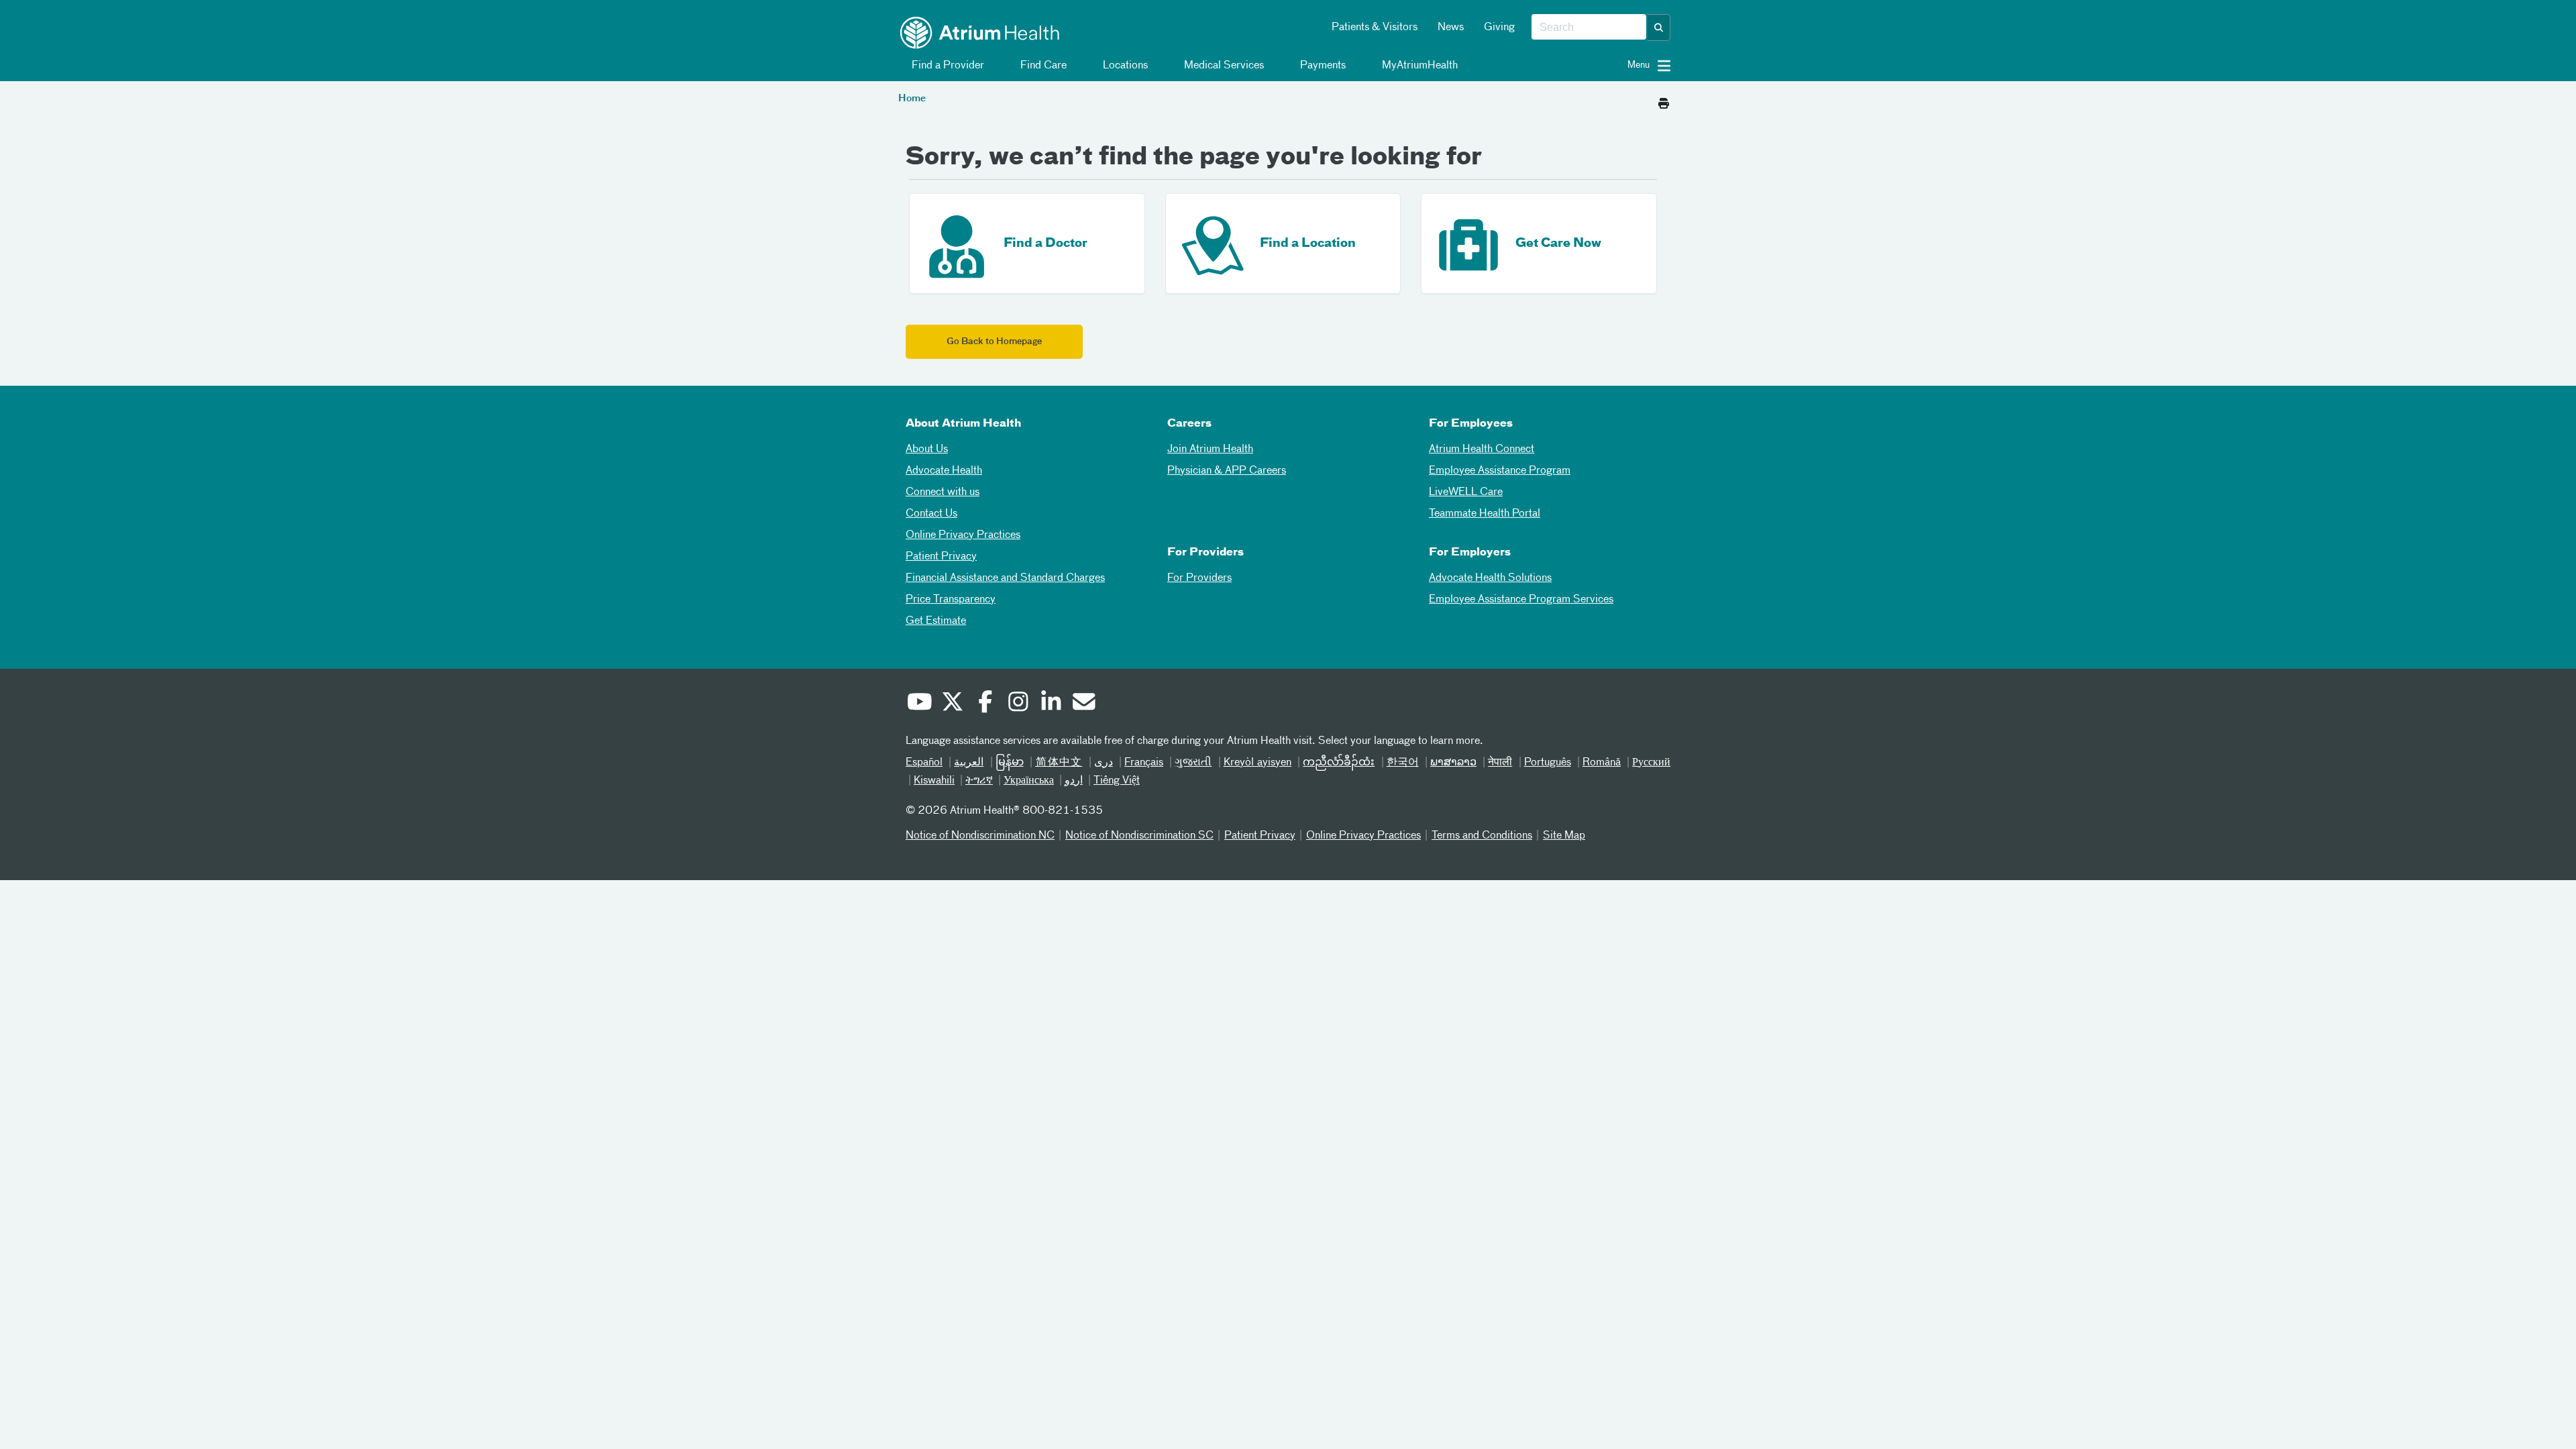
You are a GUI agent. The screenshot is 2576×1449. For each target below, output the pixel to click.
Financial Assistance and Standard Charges (1005, 578)
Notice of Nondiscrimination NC (980, 836)
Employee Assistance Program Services (1521, 600)
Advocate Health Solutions (1490, 578)
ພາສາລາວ (1453, 763)
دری (1104, 763)
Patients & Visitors (1375, 28)
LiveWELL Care (1466, 492)
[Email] (1083, 704)
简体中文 (1059, 763)
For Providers (1199, 578)
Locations (1124, 66)
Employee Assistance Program (1500, 471)
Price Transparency (951, 600)
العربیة (969, 763)
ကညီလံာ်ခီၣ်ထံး (1339, 763)
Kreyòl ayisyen (1257, 763)
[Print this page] (1664, 100)
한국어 (1403, 763)
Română (1602, 763)
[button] (1659, 28)
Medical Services (1223, 66)
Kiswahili (934, 781)
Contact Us (931, 514)
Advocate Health (944, 471)
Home (912, 99)
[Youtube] (919, 704)
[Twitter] (952, 704)
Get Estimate (936, 621)
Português (1548, 763)
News (1451, 28)
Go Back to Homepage (994, 342)
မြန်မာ (1010, 763)
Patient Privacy (941, 557)
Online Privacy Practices (963, 535)
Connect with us (943, 492)
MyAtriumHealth (1418, 66)
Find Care (1042, 66)
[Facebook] (985, 704)
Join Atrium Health (1210, 449)
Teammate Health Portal (1485, 514)
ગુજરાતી (1193, 763)
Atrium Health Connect (1482, 449)
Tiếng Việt (1117, 781)
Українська (1029, 781)
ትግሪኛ (979, 781)
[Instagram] (1018, 704)
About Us (927, 449)
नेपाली (1500, 763)
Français (1144, 763)
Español (924, 763)
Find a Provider (947, 66)
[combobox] (1589, 28)
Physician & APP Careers (1227, 471)
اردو (1074, 781)
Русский (1651, 763)
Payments (1322, 66)
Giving (1499, 28)
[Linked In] (1051, 704)
